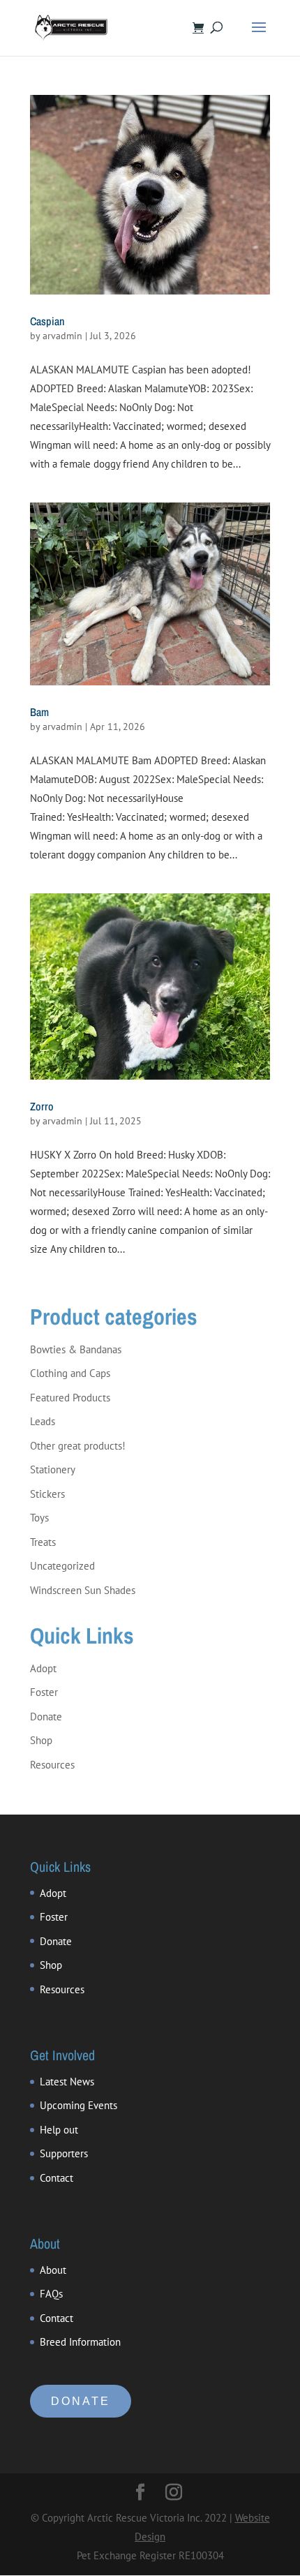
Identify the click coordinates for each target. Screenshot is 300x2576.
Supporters (64, 2153)
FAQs (51, 2294)
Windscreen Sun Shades (83, 1590)
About (53, 2270)
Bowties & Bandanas (76, 1349)
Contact (57, 2178)
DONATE (81, 2401)
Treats (43, 1542)
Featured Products (70, 1398)
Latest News (67, 2082)
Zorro (42, 1106)
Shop (41, 1740)
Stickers (47, 1494)
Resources (52, 1765)
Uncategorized (62, 1566)
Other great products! (78, 1446)
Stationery (53, 1469)
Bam (39, 712)
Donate (46, 1717)
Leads (43, 1421)
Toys (39, 1518)
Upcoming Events (78, 2105)
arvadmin (62, 336)
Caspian (47, 321)
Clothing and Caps (70, 1373)
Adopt (43, 1668)
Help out (59, 2130)
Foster (44, 1692)
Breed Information (80, 2342)
